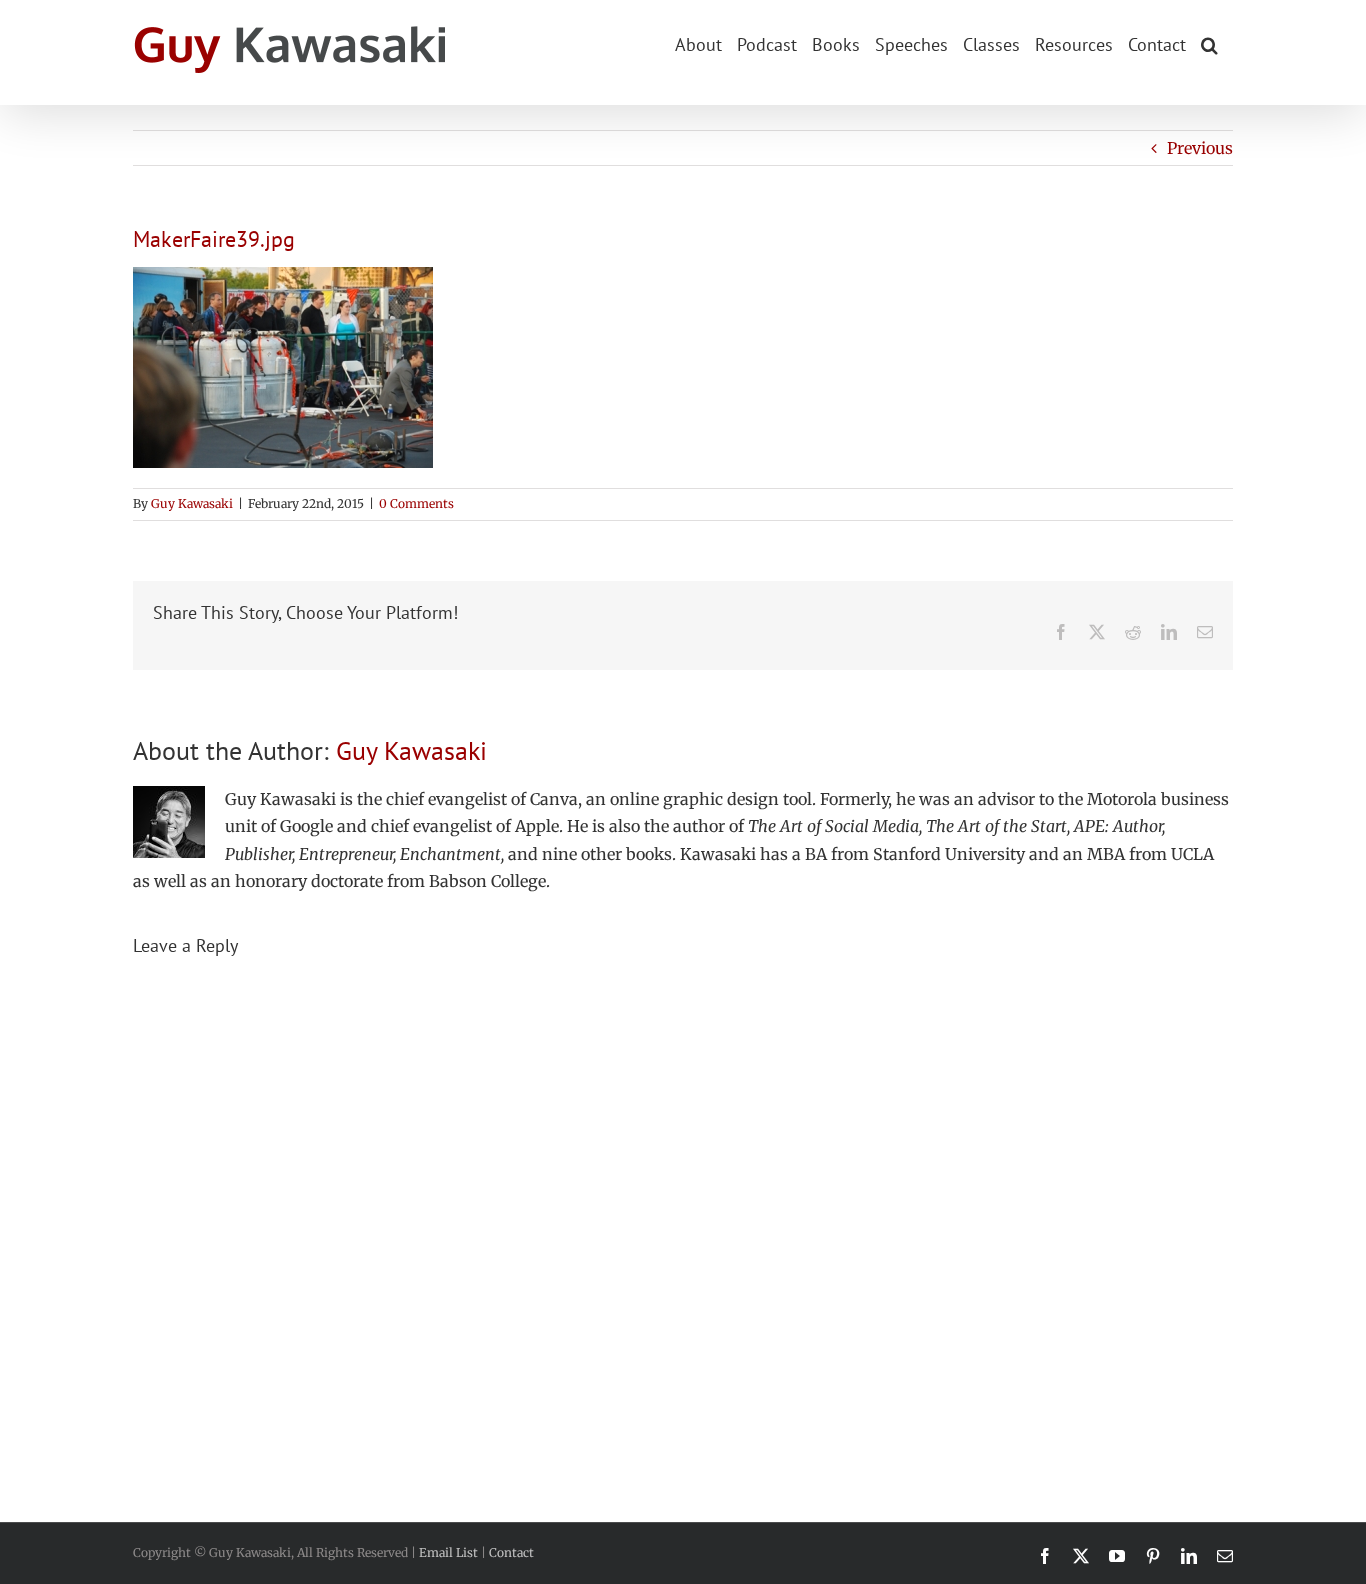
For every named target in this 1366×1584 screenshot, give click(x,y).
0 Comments (416, 503)
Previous (1200, 148)
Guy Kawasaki (192, 503)
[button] (1209, 43)
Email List (448, 1552)
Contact (511, 1552)
